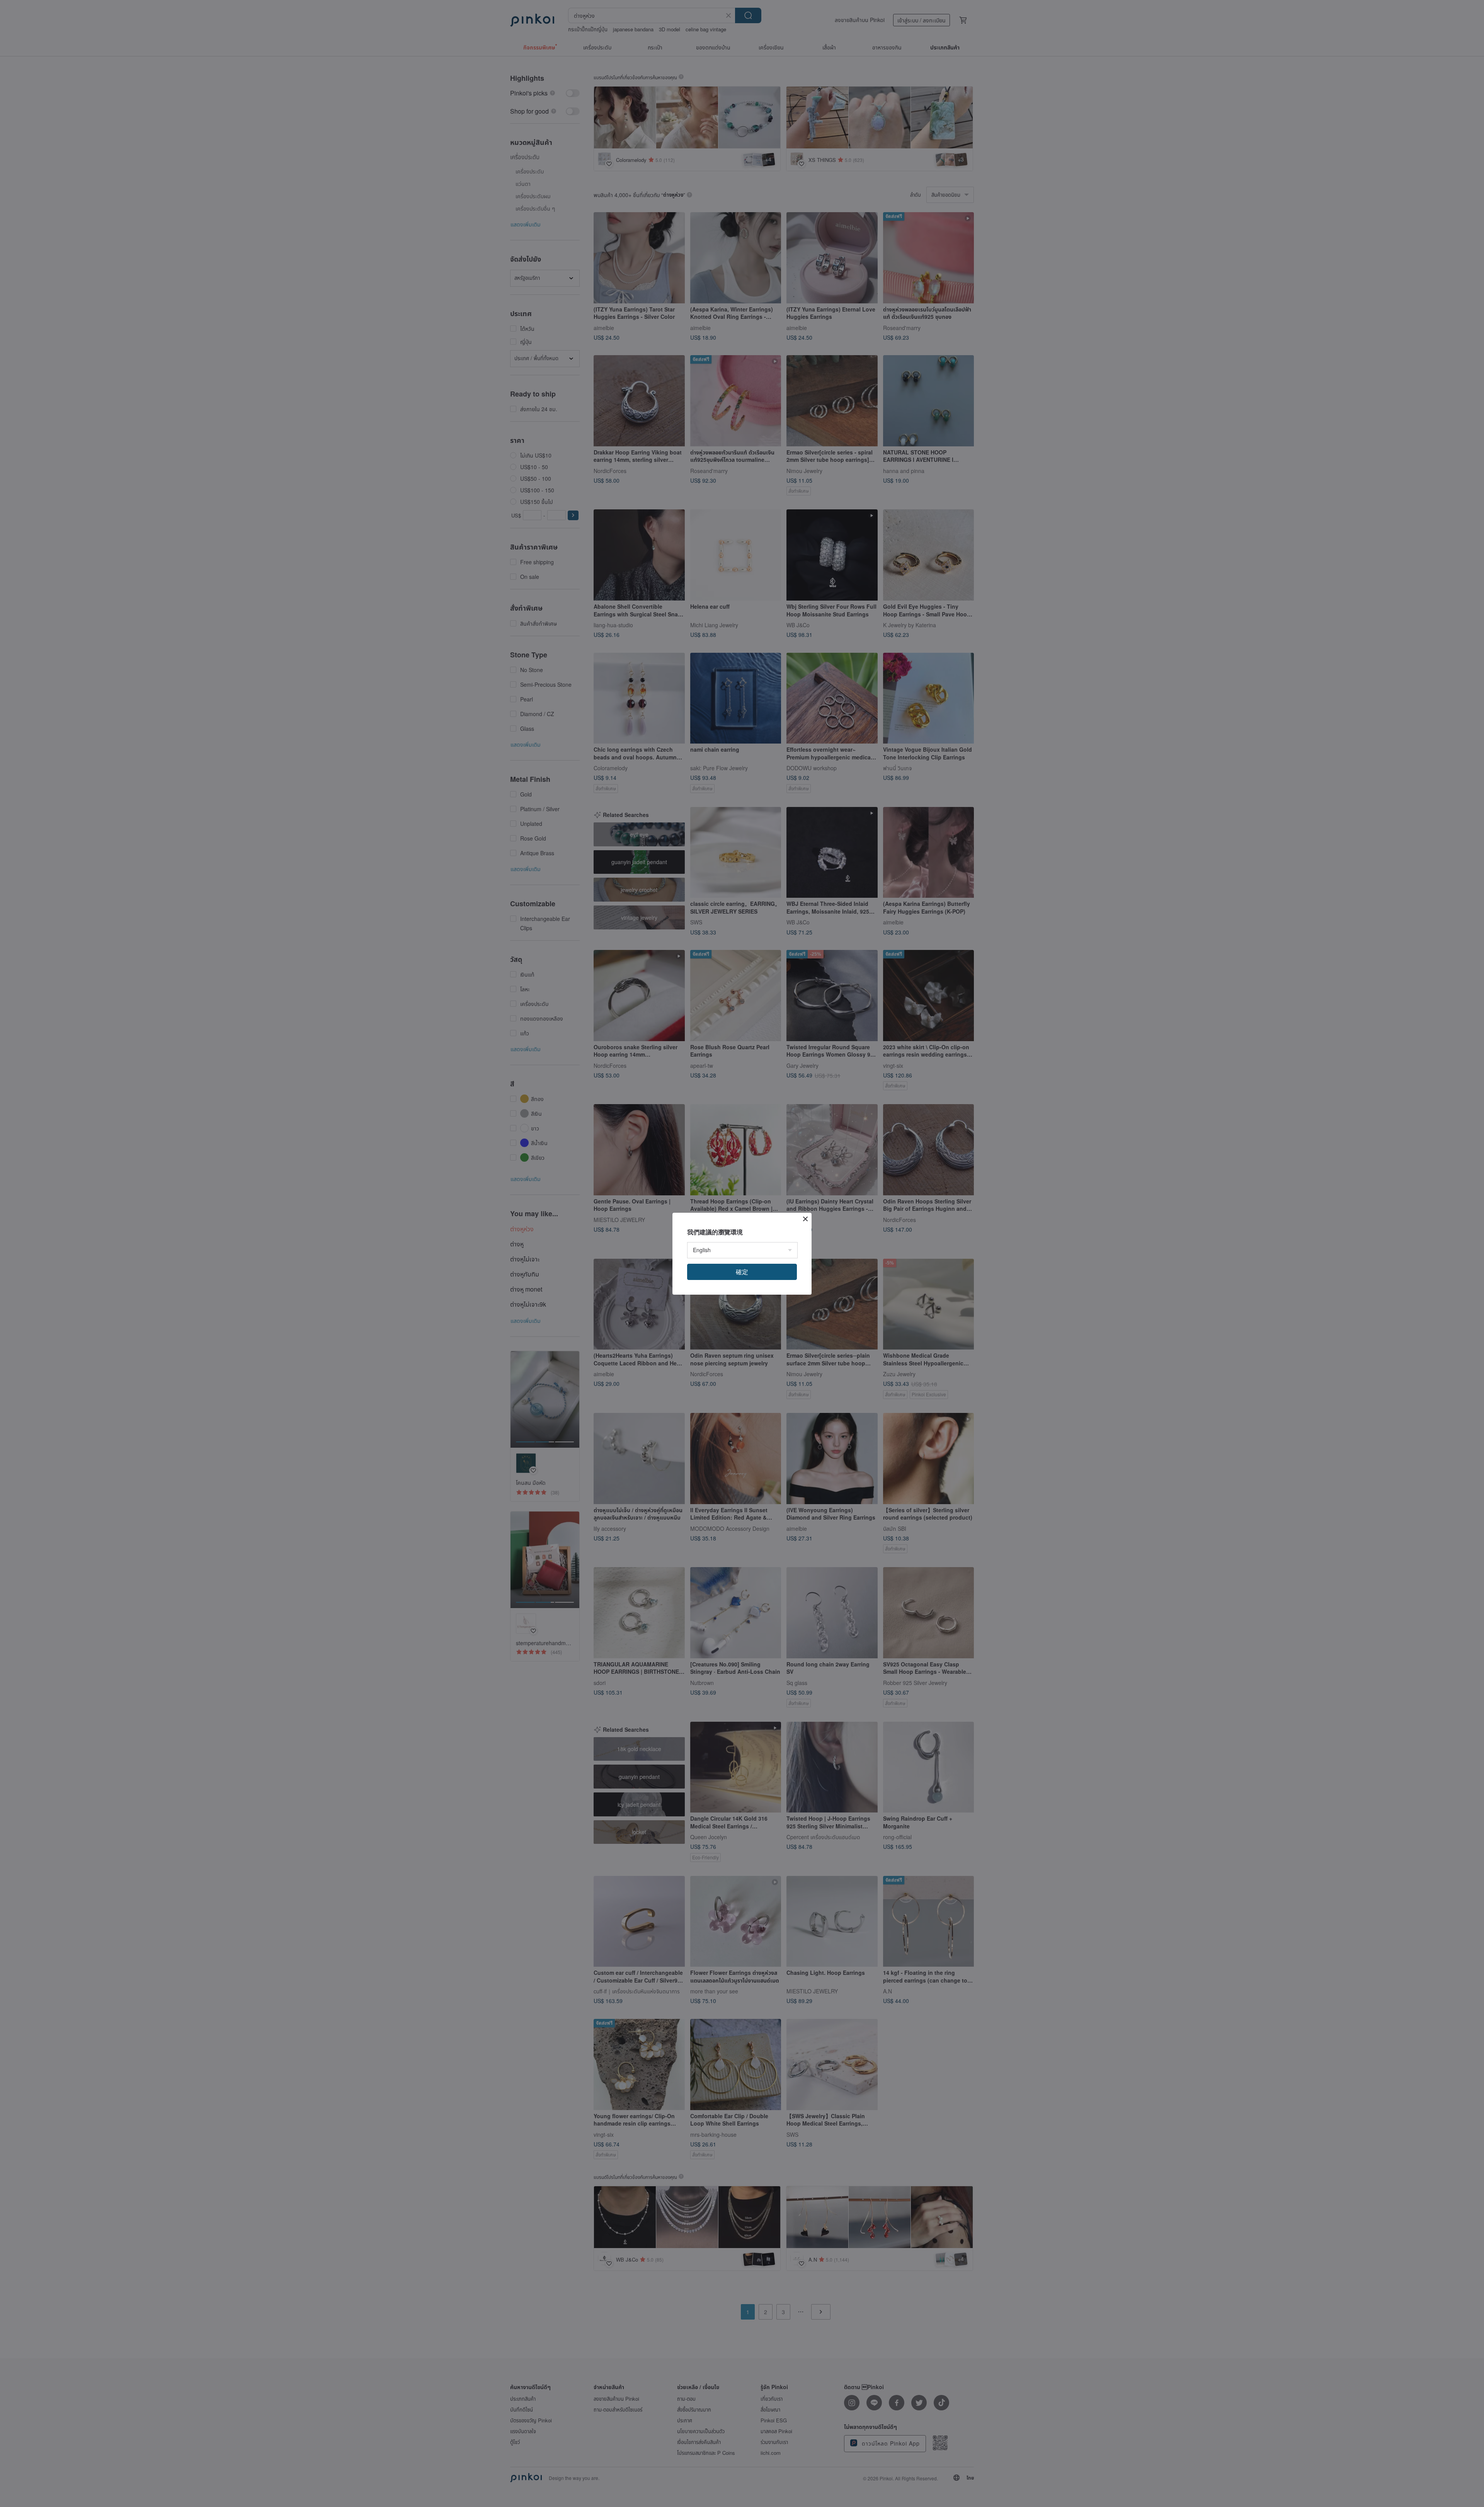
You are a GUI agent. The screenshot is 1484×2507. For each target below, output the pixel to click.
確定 (742, 1272)
